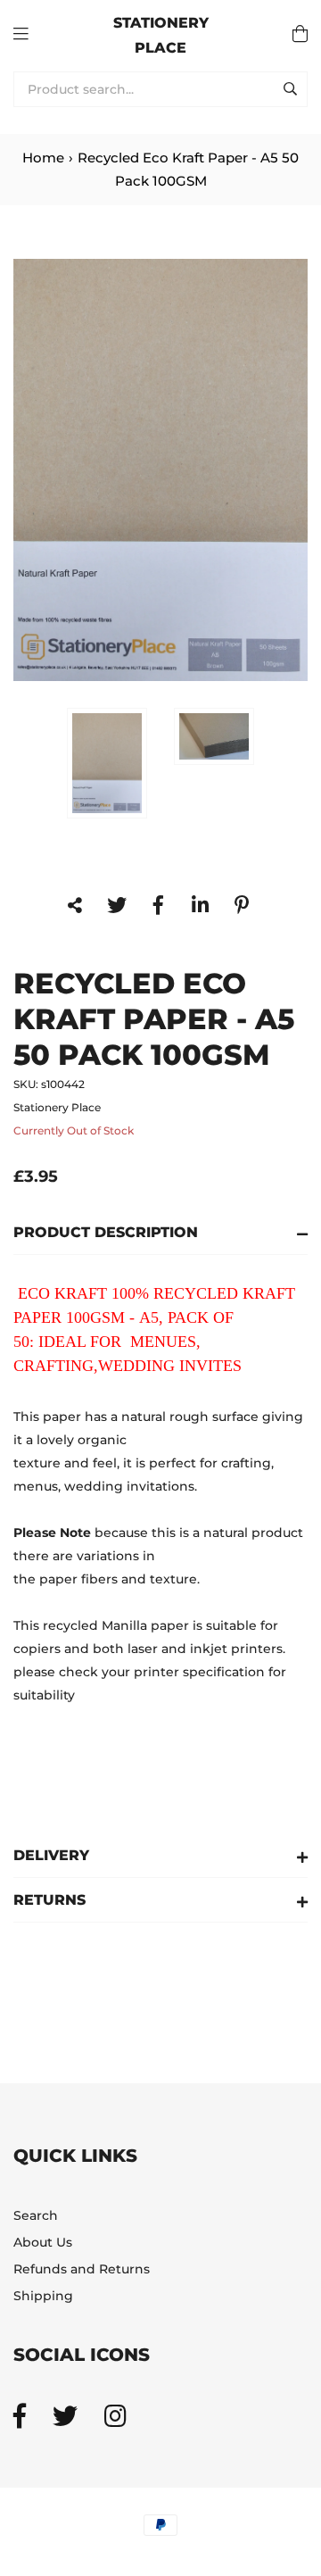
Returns (49, 1900)
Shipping (43, 2296)
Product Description (106, 1232)
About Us (43, 2242)
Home (43, 158)
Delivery (51, 1855)
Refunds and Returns (82, 2269)
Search (36, 2215)
